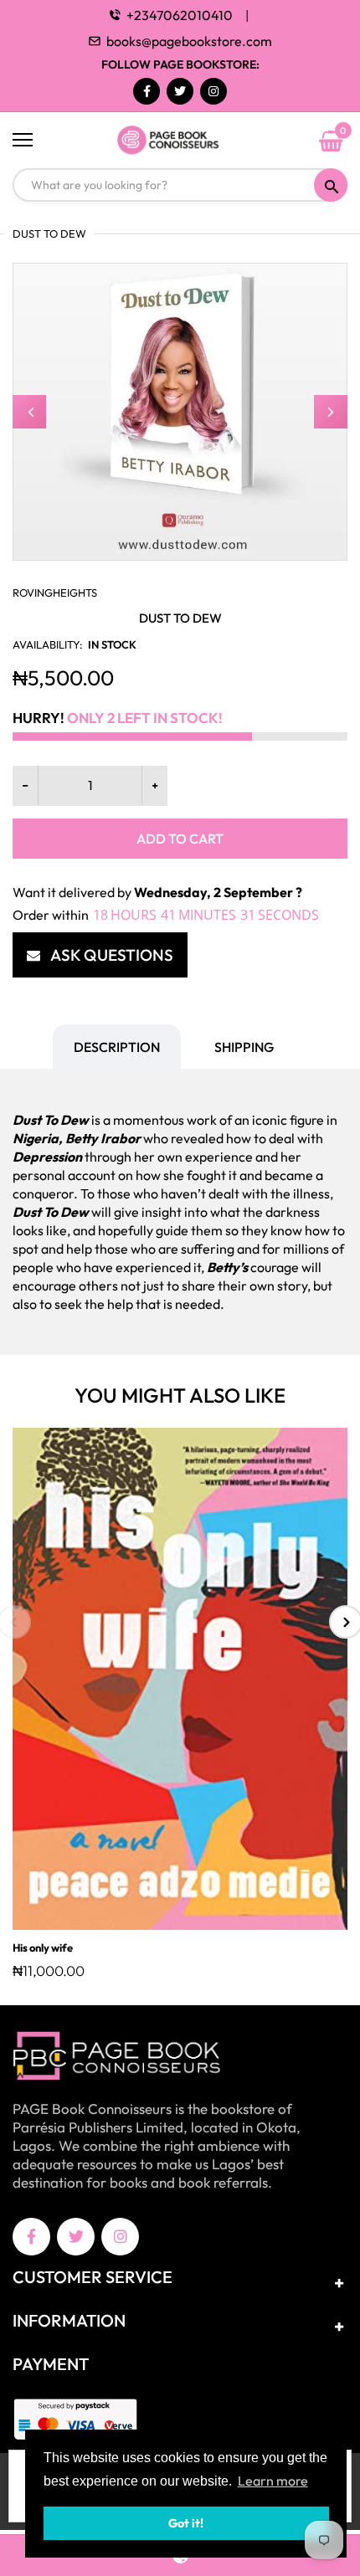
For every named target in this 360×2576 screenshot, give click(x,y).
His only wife (43, 1947)
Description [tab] (117, 1047)
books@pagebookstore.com (189, 41)
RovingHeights (55, 593)
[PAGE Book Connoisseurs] (180, 141)
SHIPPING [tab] (244, 1047)
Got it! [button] (186, 2523)
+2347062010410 (180, 15)
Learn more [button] (273, 2481)
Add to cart (180, 839)
